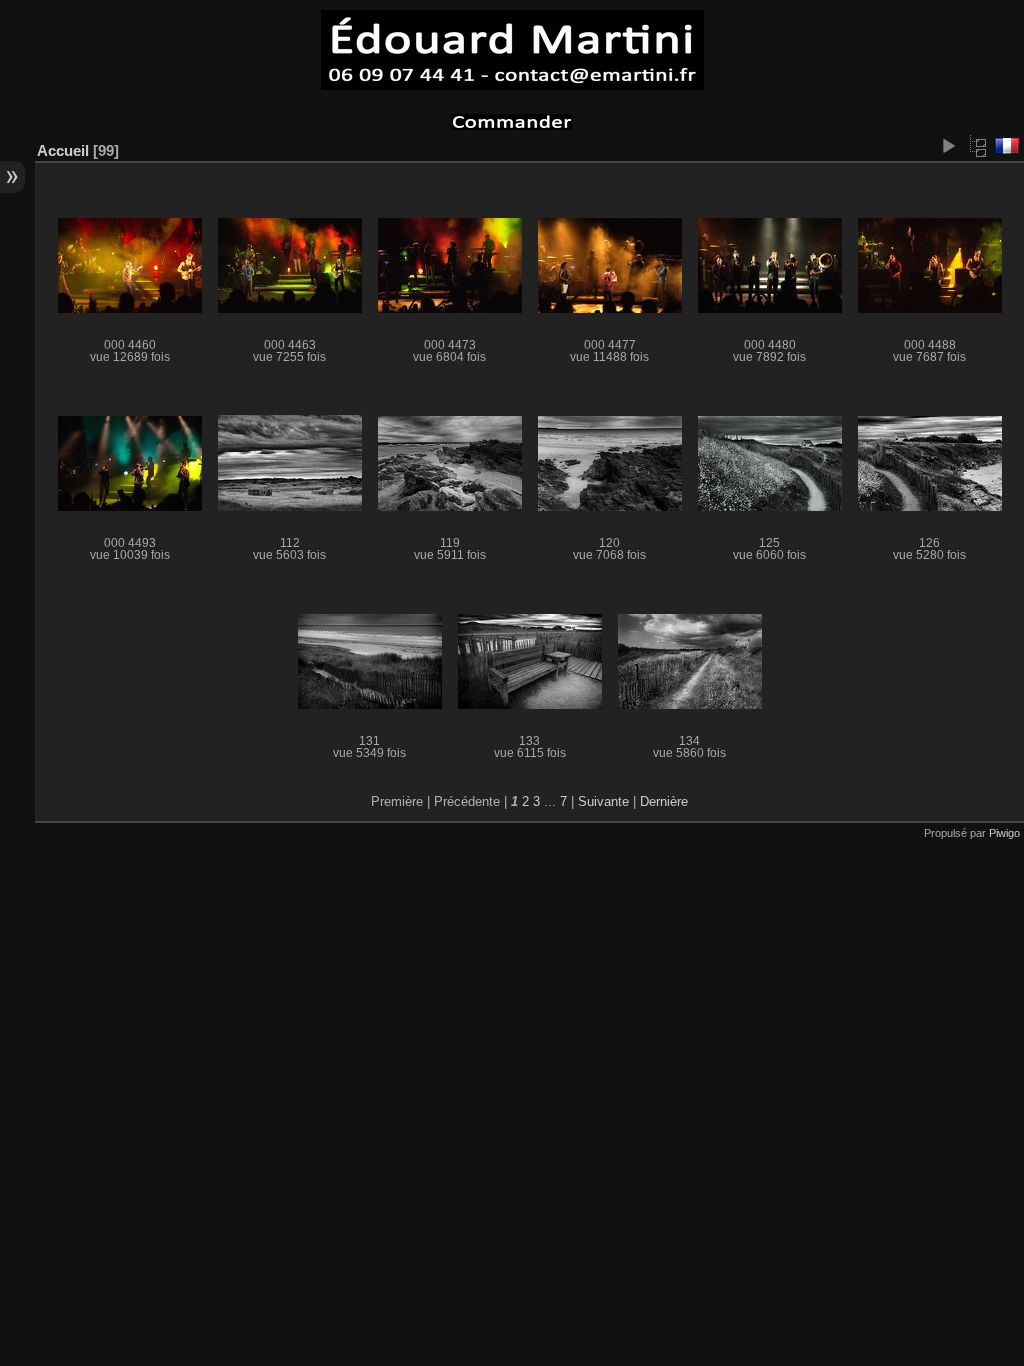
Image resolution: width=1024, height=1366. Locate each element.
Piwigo (1004, 833)
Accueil (63, 150)
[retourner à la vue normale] (978, 146)
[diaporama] (948, 146)
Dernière (664, 801)
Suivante (603, 801)
